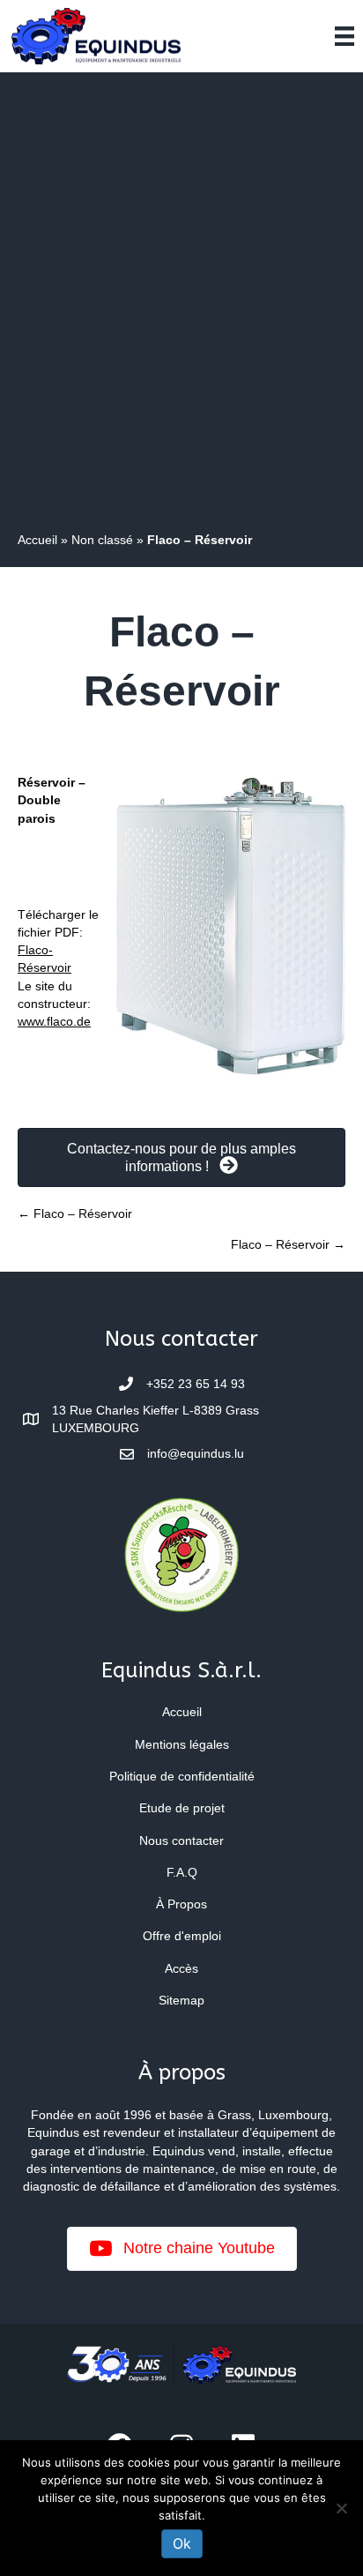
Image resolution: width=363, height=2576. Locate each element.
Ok (182, 2543)
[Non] (341, 2508)
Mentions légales (182, 1744)
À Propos (181, 1904)
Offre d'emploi (182, 1936)
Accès (181, 1968)
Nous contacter (181, 1841)
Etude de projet (182, 1808)
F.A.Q (182, 1872)
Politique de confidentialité (182, 1776)
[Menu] (344, 36)
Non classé (102, 540)
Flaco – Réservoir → (288, 1244)
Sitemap (181, 2000)
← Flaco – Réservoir (75, 1213)
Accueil (37, 540)
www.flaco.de (54, 1021)
